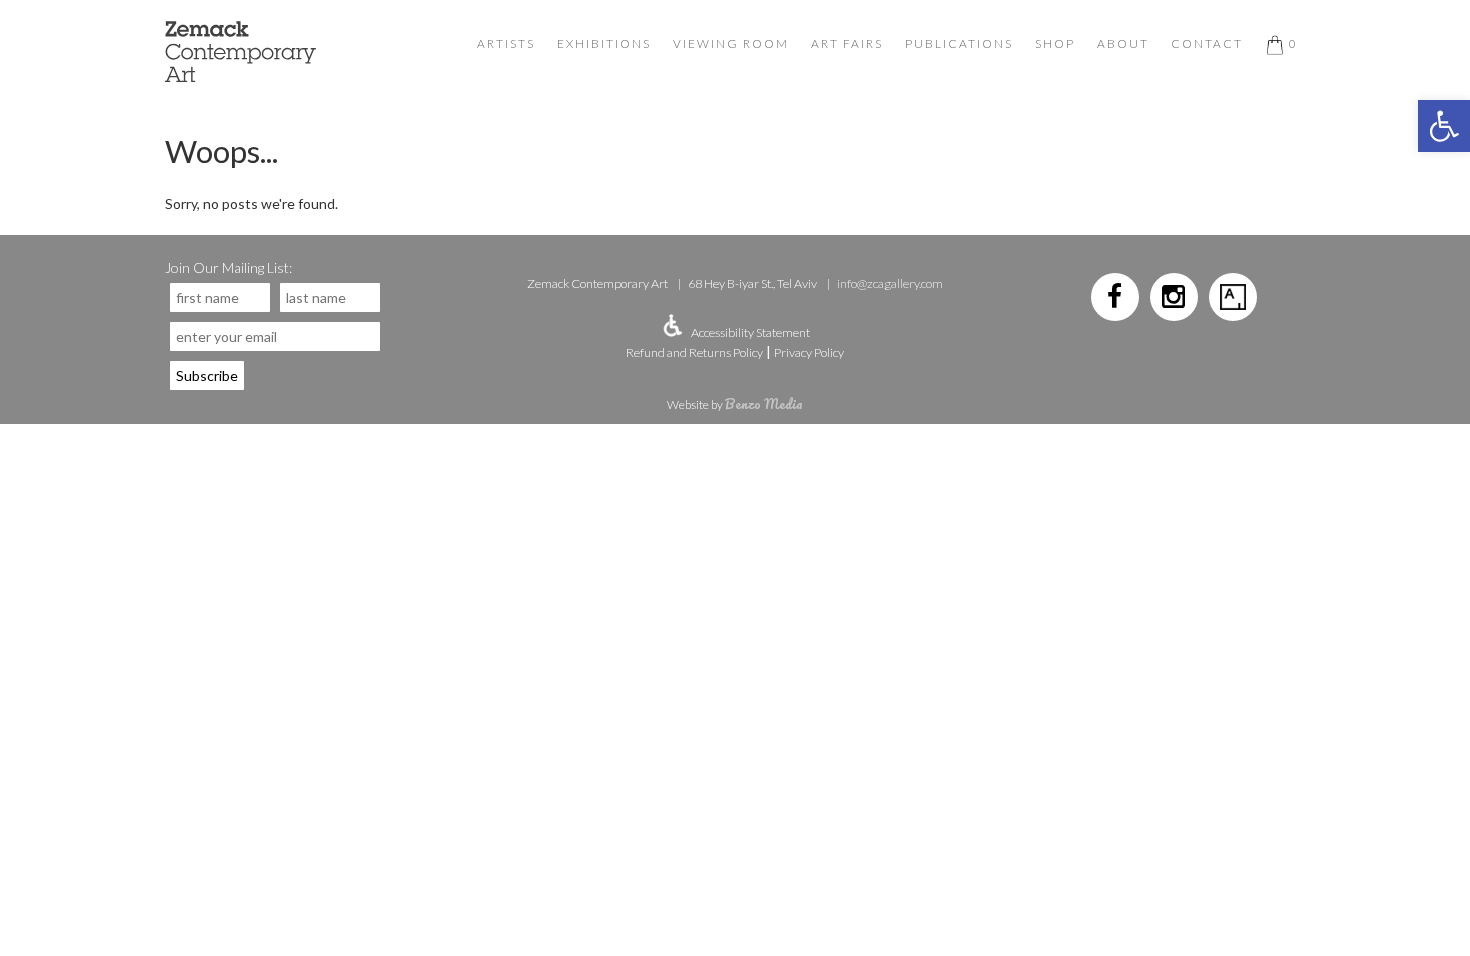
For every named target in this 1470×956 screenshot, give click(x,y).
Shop (1055, 43)
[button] (1444, 126)
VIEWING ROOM (731, 43)
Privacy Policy (809, 352)
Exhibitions (604, 43)
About (1123, 43)
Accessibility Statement (750, 332)
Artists (506, 43)
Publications (959, 43)
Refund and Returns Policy (694, 352)
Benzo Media (764, 403)
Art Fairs (847, 43)
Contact (1207, 43)
